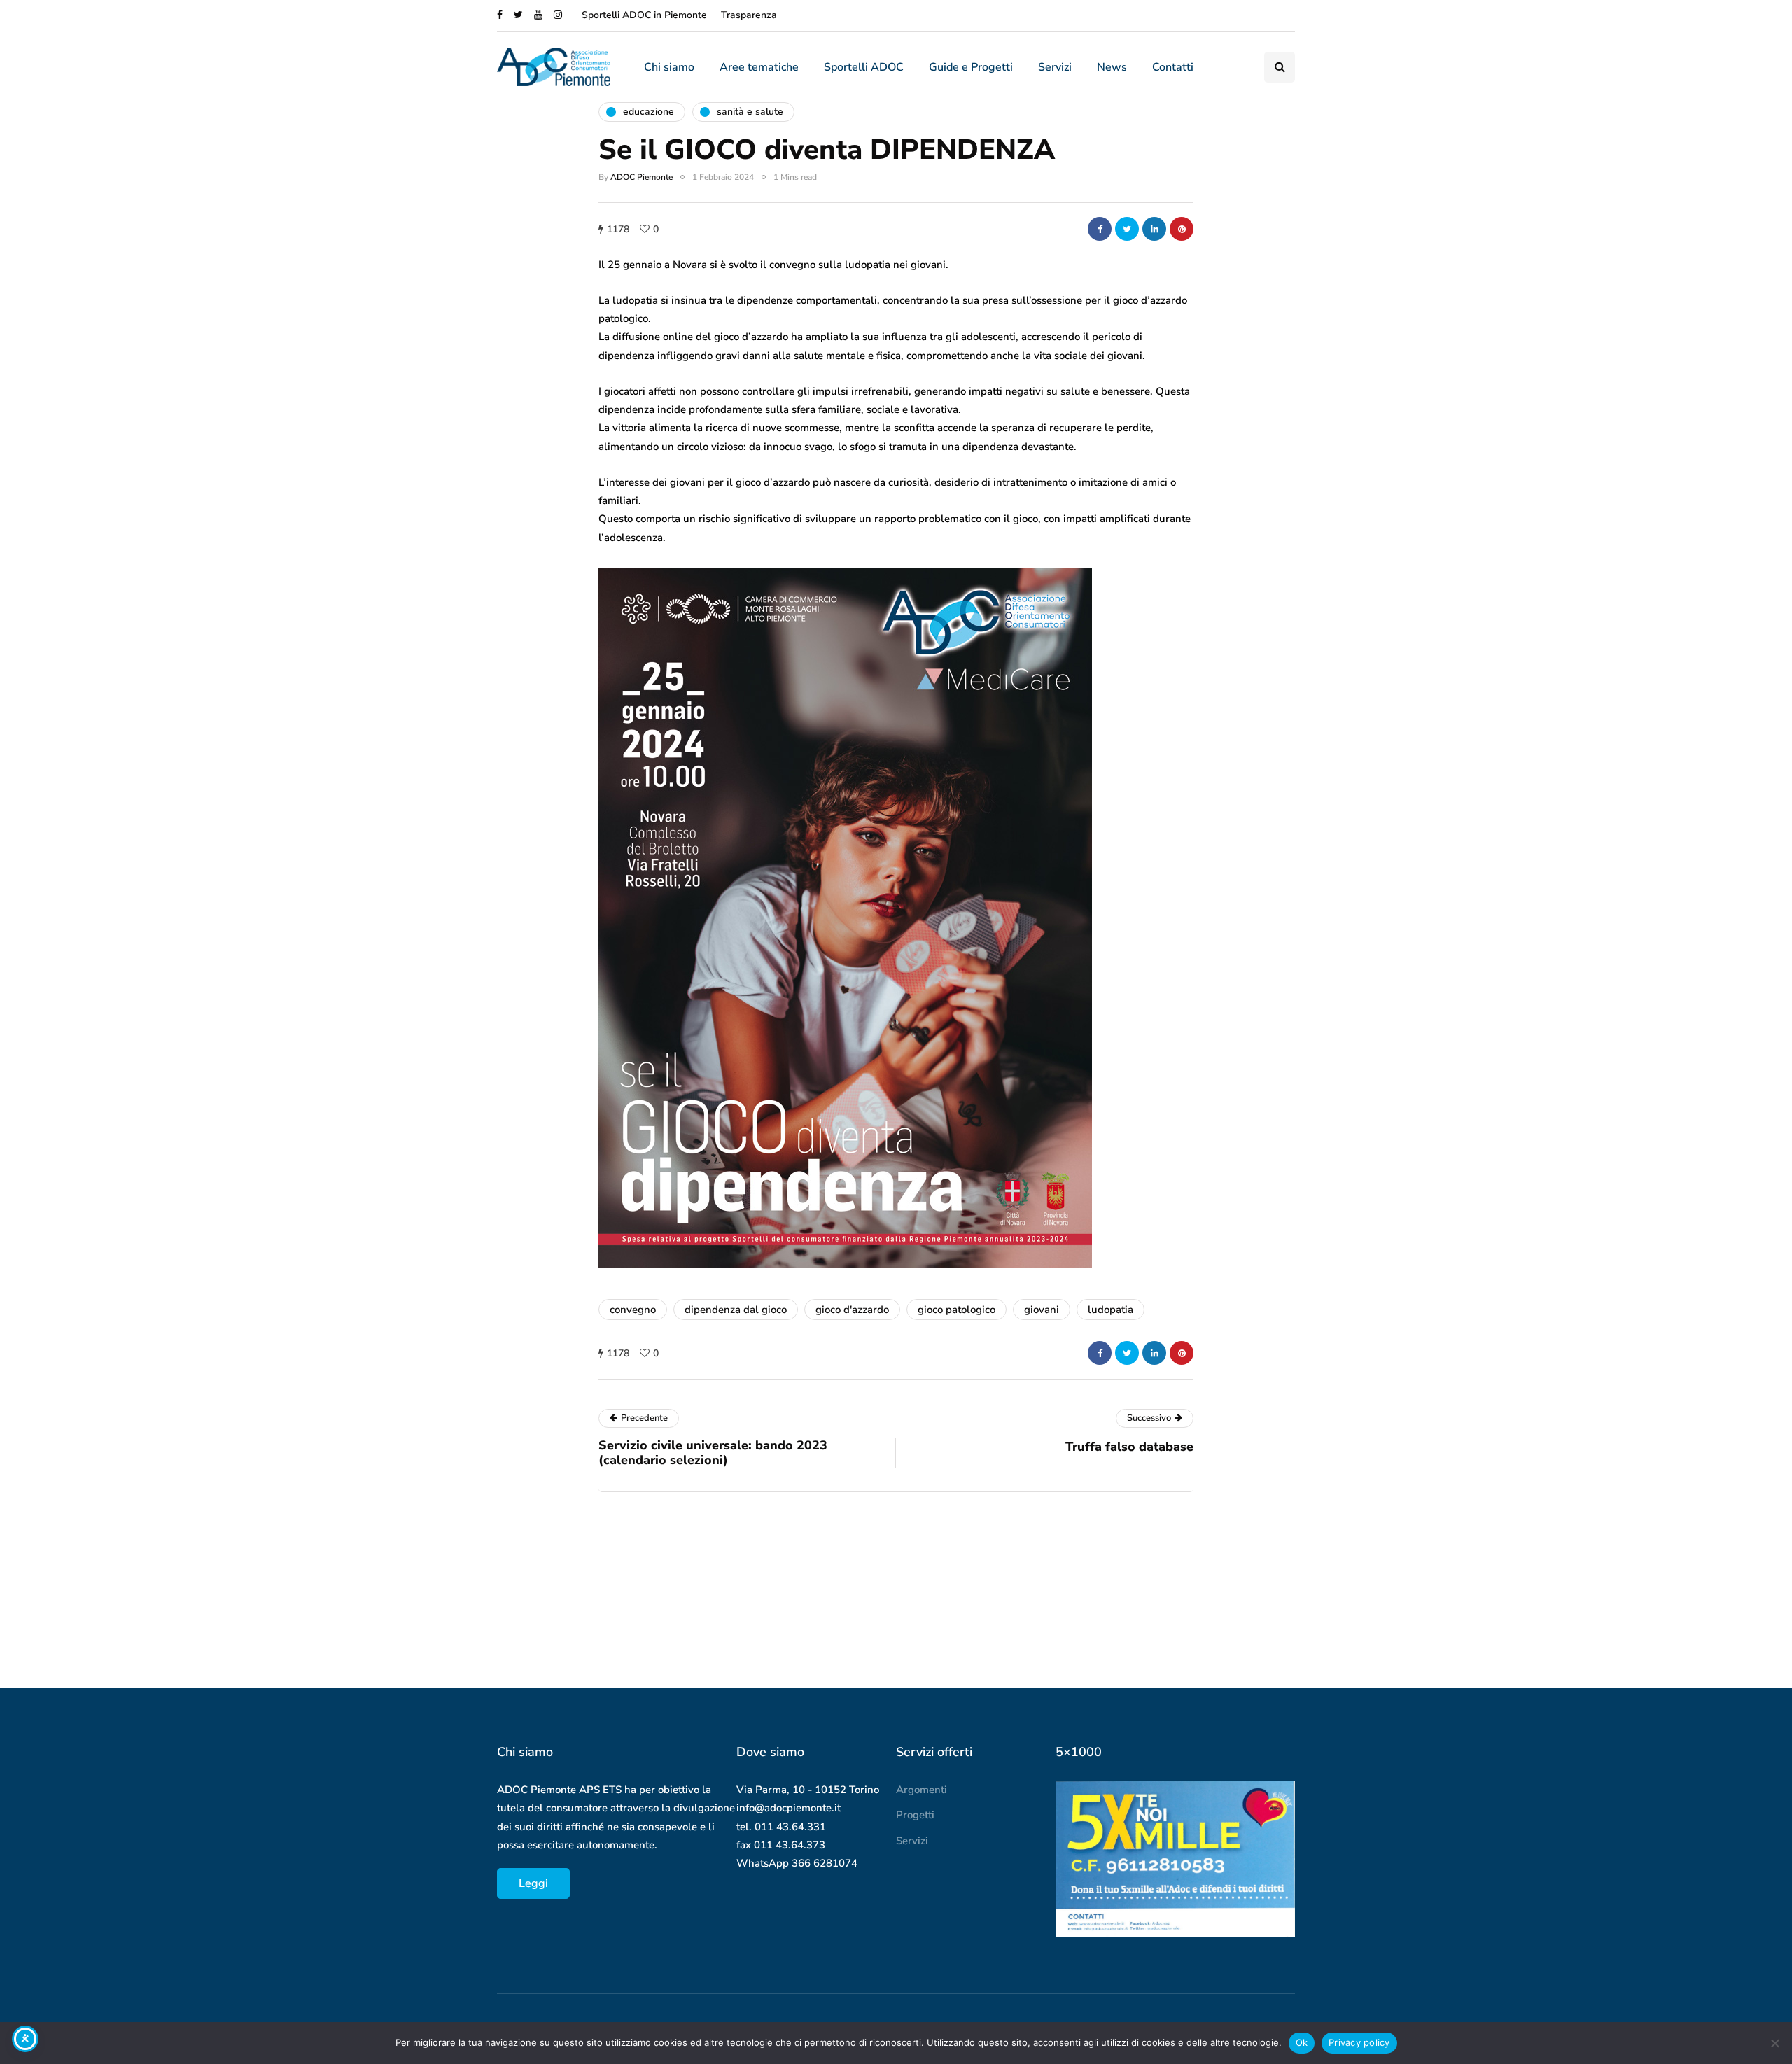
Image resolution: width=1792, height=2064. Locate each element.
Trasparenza (749, 15)
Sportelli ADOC (864, 67)
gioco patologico (957, 1310)
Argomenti (922, 1790)
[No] (1774, 2043)
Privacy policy (1359, 2042)
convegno (633, 1310)
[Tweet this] (1127, 229)
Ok (1302, 2042)
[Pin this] (1182, 229)
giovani (1042, 1310)
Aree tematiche (759, 67)
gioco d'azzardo (852, 1310)
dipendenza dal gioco (736, 1310)
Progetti (915, 1815)
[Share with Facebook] (1100, 229)
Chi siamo (669, 67)
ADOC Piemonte (642, 177)
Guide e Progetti (971, 67)
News (1112, 67)
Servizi (1055, 67)
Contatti (1173, 67)
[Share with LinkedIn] (1154, 229)
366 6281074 (825, 1863)
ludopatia (1111, 1310)
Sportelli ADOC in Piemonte (644, 15)
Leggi (533, 1883)
